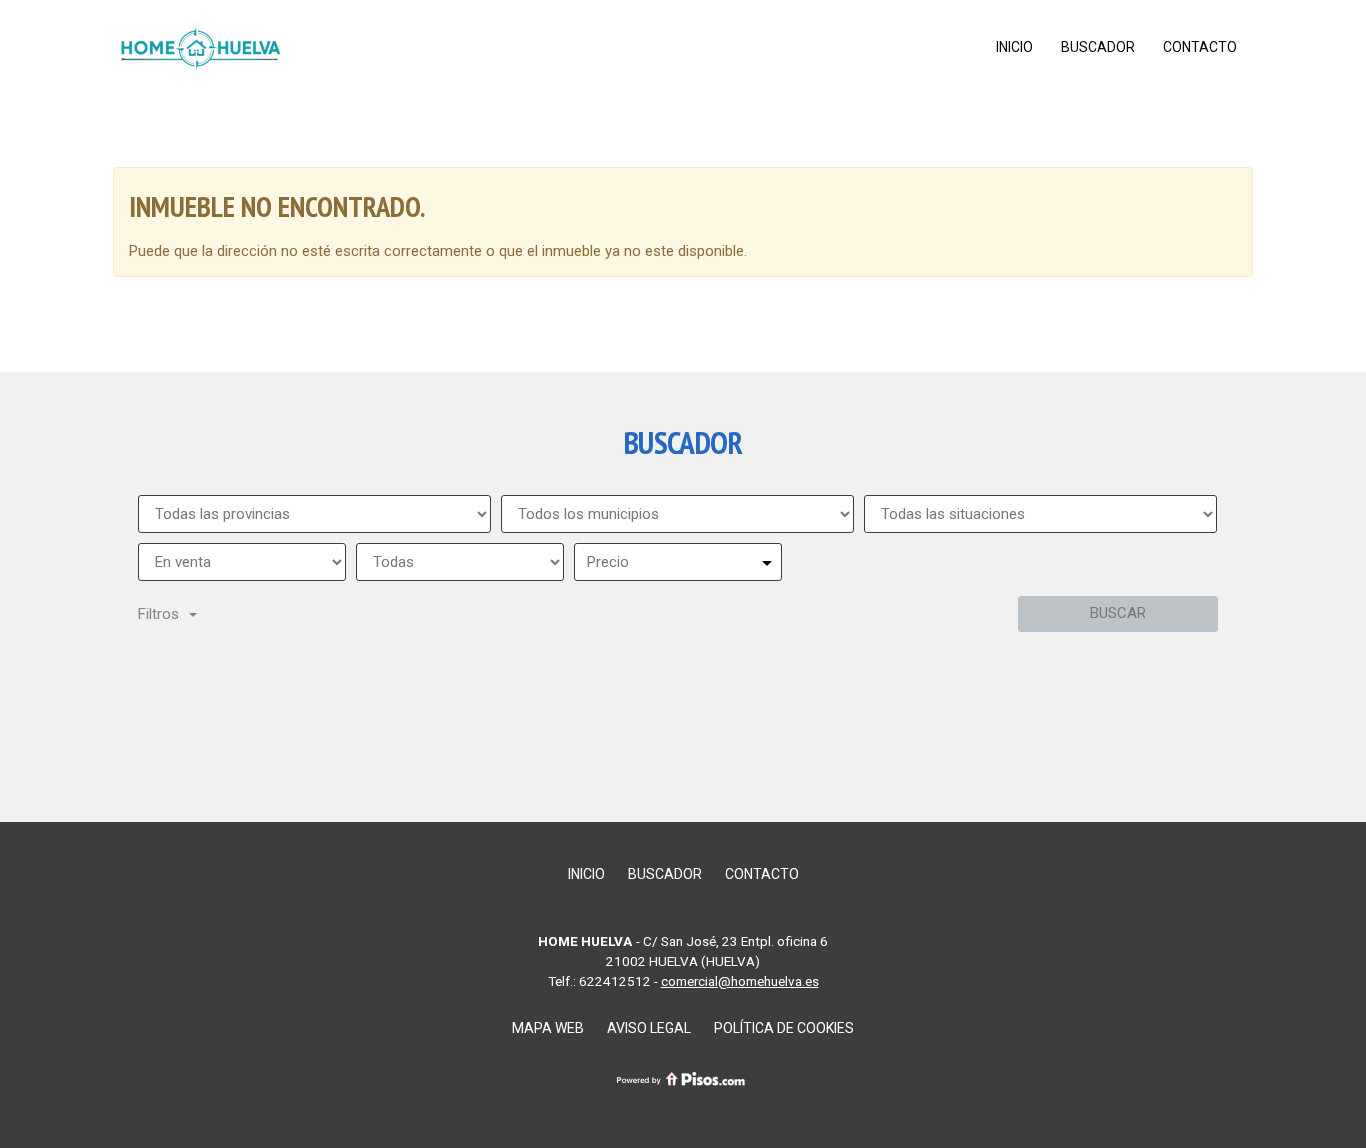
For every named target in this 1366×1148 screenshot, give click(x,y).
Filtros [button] (158, 614)
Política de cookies (784, 1028)
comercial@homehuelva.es (740, 981)
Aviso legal (649, 1028)
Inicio (1014, 47)
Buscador (1098, 47)
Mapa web (548, 1028)
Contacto (1200, 47)
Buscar (1118, 613)
